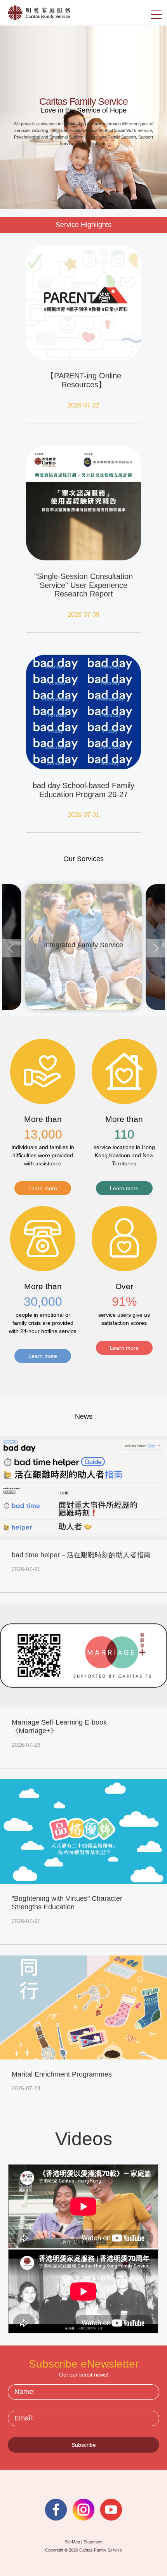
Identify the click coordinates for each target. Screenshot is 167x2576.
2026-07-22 (83, 405)
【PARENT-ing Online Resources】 (84, 380)
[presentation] (11, 948)
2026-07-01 (83, 815)
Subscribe (84, 2445)
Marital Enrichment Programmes (62, 2074)
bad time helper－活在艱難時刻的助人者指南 (81, 1555)
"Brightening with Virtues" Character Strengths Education (67, 1903)
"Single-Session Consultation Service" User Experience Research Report (83, 585)
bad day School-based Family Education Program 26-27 (83, 790)
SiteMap (72, 2542)
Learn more (43, 1188)
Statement (93, 2542)
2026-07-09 (83, 615)
